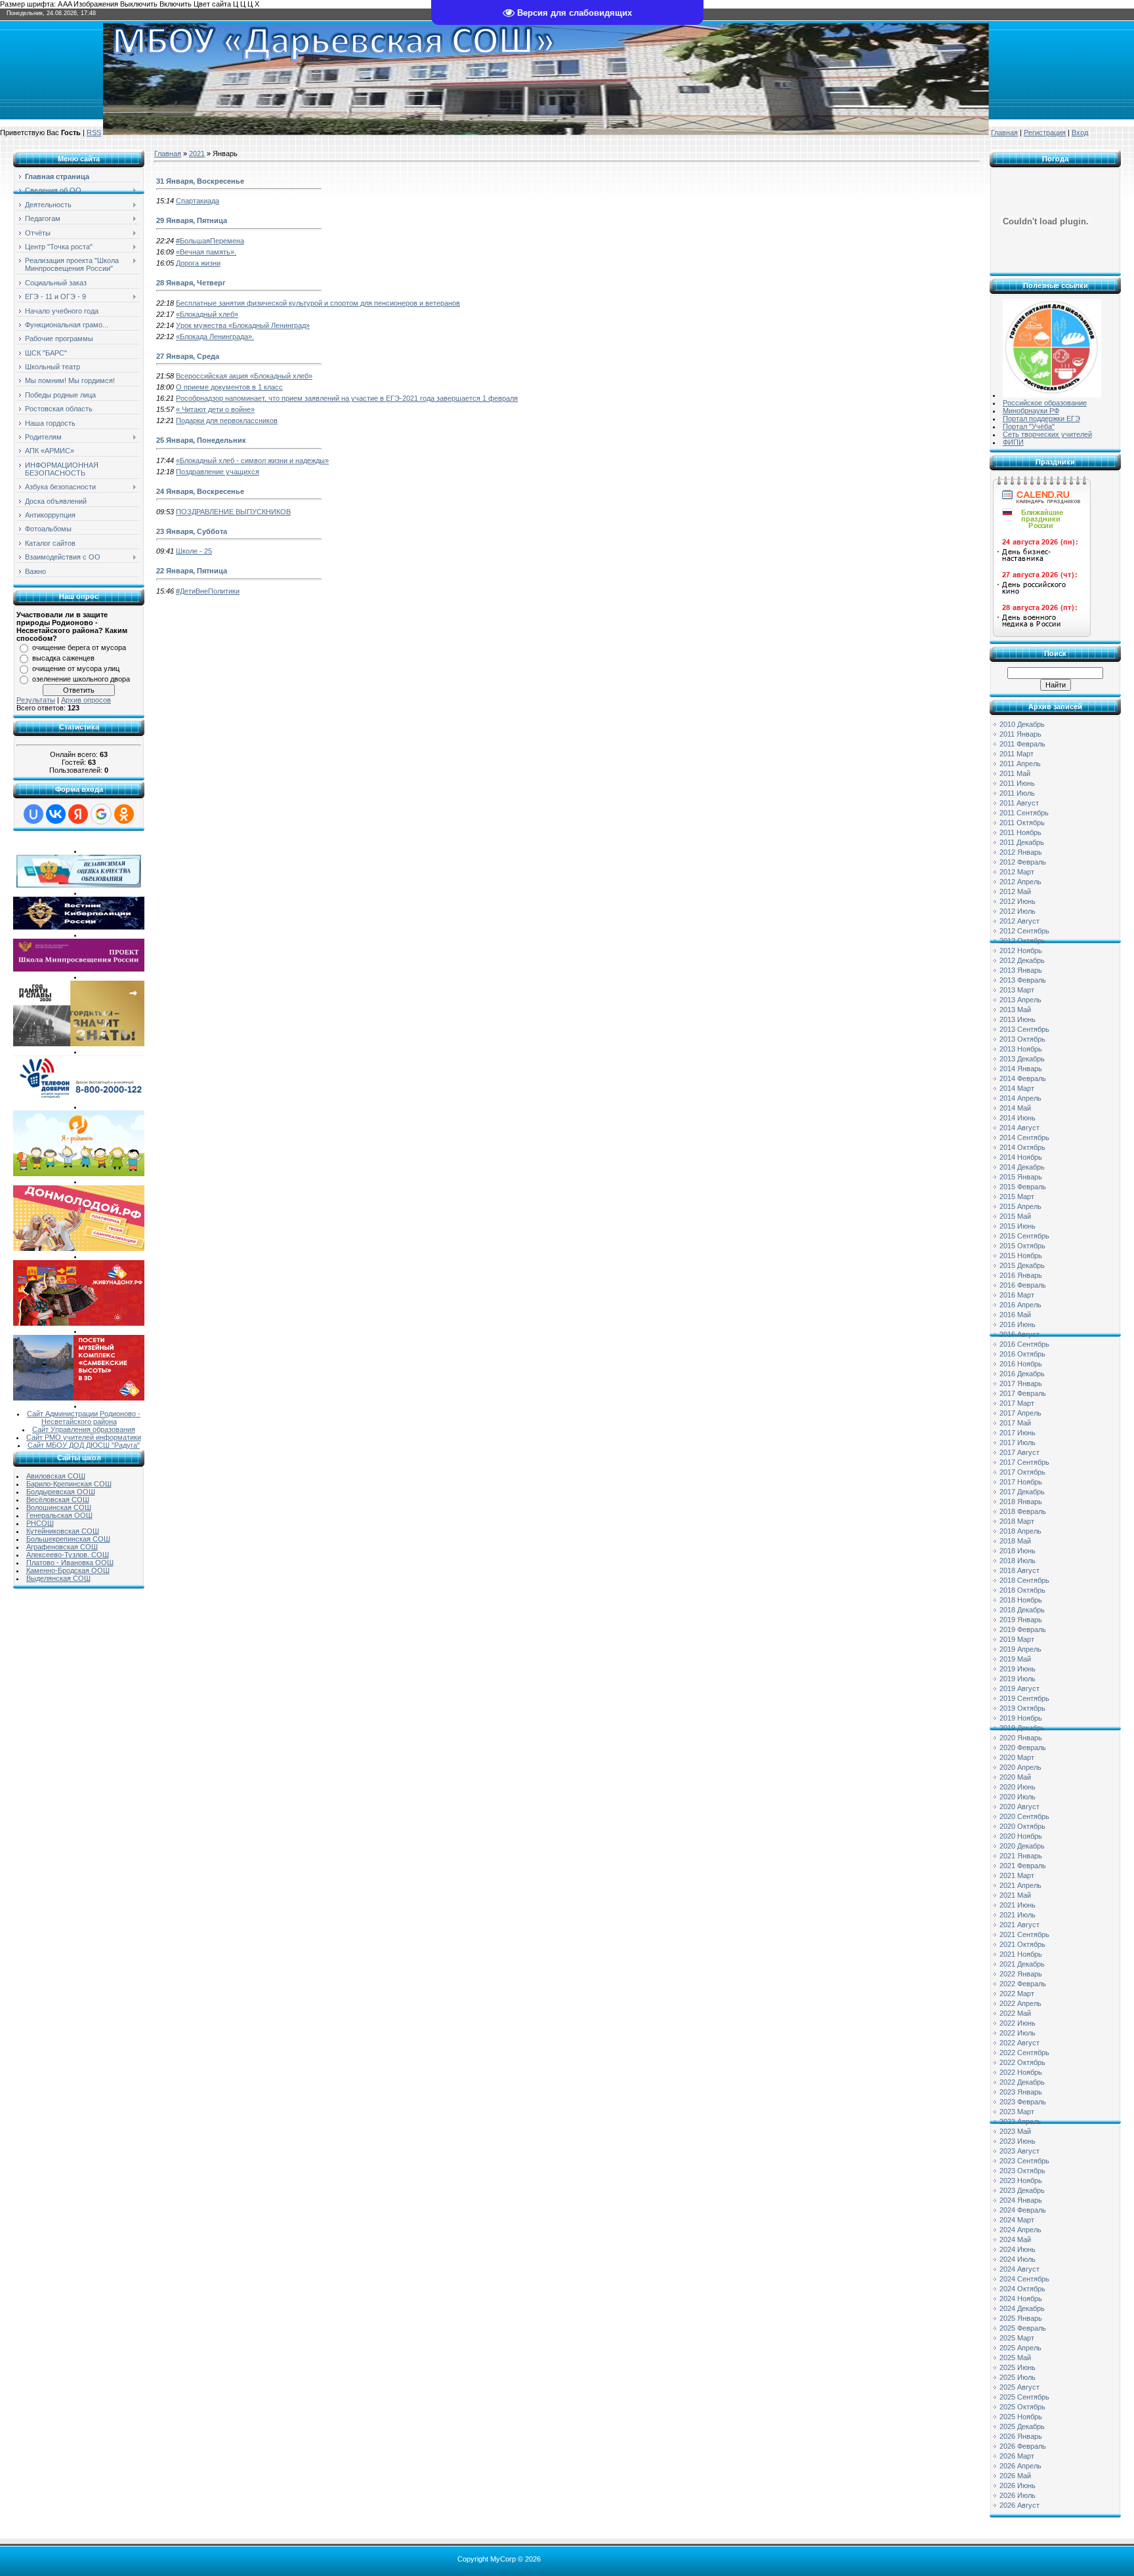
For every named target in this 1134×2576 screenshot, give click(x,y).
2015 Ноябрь (1021, 1256)
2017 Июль (1018, 1442)
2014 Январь (1021, 1069)
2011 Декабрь (1022, 842)
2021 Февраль (1023, 1866)
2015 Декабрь (1022, 1265)
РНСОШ (40, 1523)
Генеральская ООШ (59, 1515)
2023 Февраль (1023, 2102)
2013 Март (1017, 990)
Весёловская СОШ (58, 1500)
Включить (176, 4)
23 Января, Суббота (192, 531)
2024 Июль (1018, 2259)
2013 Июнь (1018, 1019)
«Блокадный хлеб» (207, 314)
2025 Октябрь (1022, 2407)
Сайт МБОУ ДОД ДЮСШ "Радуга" (84, 1445)
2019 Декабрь (1022, 1728)
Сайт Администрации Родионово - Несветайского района (84, 1418)
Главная (1004, 133)
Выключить (139, 4)
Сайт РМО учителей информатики (84, 1437)
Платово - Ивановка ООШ (70, 1563)
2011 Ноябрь (1020, 832)
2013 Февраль (1023, 980)
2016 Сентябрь (1024, 1344)
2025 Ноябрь (1021, 2417)
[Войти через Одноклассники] (124, 814)
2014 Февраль (1023, 1078)
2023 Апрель (1020, 2121)
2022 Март (1017, 1993)
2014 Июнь (1018, 1118)
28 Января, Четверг (191, 283)
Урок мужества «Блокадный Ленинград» (243, 325)
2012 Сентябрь (1024, 931)
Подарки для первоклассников (227, 420)
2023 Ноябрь (1021, 2180)
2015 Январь (1021, 1177)
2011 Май (1015, 773)
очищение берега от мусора (79, 647)
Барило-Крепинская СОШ (69, 1484)
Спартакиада (198, 201)
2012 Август (1019, 921)
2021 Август (1019, 1925)
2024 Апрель (1020, 2230)
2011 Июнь (1017, 783)
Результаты (36, 700)
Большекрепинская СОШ (68, 1539)
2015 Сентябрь (1024, 1236)
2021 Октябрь (1022, 1944)
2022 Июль (1018, 2033)
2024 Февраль (1023, 2210)
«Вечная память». (206, 252)
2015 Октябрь (1022, 1246)
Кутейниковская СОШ (63, 1531)
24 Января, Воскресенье (200, 491)
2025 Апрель (1020, 2348)
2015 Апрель (1020, 1206)
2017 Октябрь (1022, 1472)
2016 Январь (1021, 1275)
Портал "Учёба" (1029, 426)
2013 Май (1015, 1010)
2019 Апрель (1020, 1649)
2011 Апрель (1020, 764)
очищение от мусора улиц (76, 668)
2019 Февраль (1023, 1629)
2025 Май (1015, 2358)
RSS (94, 133)
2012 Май (1015, 891)
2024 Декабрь (1022, 2308)
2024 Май (1015, 2239)
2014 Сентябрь (1024, 1137)
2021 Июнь (1018, 1905)
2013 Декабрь (1022, 1059)
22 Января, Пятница (192, 571)
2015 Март (1017, 1196)
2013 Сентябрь (1024, 1029)
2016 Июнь (1018, 1324)
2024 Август (1019, 2269)
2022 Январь (1021, 1974)
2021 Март (1017, 1875)
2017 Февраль (1023, 1393)
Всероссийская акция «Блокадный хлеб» (244, 376)
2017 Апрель (1020, 1413)
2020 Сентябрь (1024, 1816)
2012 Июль (1018, 911)
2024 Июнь (1018, 2249)
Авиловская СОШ (56, 1476)
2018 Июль (1018, 1561)
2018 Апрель (1020, 1531)
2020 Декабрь (1022, 1846)
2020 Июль (1018, 1797)
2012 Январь (1021, 852)
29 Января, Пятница (192, 220)
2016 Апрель (1020, 1305)
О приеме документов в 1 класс (229, 387)
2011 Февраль (1022, 744)
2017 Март (1017, 1403)
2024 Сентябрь (1024, 2279)
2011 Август (1019, 803)
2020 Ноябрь (1021, 1836)
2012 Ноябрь (1021, 951)
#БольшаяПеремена (210, 241)
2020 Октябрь (1022, 1826)
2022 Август (1019, 2043)
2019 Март (1017, 1639)
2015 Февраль (1023, 1187)
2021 (197, 153)
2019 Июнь (1018, 1669)
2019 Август (1019, 1688)
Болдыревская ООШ (61, 1492)
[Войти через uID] (33, 814)
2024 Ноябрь (1021, 2299)
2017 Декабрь (1022, 1492)
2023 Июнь (1018, 2141)
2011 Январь (1020, 734)
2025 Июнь (1018, 2367)
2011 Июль (1017, 793)
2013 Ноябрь (1021, 1049)
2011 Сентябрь (1024, 813)
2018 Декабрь (1022, 1610)
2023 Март (1017, 2112)
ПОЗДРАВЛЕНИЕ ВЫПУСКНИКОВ (233, 512)
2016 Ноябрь (1021, 1364)
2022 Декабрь (1022, 2082)
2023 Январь (1021, 2092)
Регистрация (1045, 133)
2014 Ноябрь (1021, 1157)
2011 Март (1017, 754)
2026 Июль (1018, 2495)
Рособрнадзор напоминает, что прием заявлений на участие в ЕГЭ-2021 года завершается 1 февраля (347, 398)
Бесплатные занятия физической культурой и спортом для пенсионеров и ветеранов (318, 303)
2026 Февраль (1023, 2446)
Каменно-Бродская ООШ (68, 1570)
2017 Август (1019, 1452)
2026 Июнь (1018, 2485)
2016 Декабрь (1022, 1374)
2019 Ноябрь (1021, 1718)
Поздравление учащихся (218, 472)
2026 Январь (1021, 2436)
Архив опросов (86, 700)
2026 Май (1015, 2476)
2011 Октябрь (1022, 823)
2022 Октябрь (1022, 2062)
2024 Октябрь (1022, 2289)
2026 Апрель (1020, 2466)
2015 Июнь (1018, 1226)
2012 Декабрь (1022, 960)
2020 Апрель (1020, 1767)
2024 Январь (1021, 2200)
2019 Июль (1018, 1679)
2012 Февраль (1023, 862)
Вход (1080, 133)
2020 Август (1019, 1807)
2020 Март (1017, 1757)
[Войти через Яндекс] (78, 814)
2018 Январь (1021, 1502)
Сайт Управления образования (84, 1429)
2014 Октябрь (1022, 1147)
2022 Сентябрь (1024, 2053)
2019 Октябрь (1022, 1708)
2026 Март (1017, 2456)
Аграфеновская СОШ (62, 1547)
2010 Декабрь (1022, 724)
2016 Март (1017, 1295)
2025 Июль (1018, 2377)
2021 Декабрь (1022, 1964)
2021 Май (1015, 1895)
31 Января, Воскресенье (200, 181)
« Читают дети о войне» (215, 409)
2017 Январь (1021, 1383)
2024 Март (1017, 2220)
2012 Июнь (1018, 901)
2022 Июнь (1018, 2023)
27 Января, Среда (188, 356)
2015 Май (1015, 1216)
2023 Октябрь (1022, 2171)
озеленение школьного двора (81, 679)
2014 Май (1015, 1108)
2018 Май (1015, 1541)
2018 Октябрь (1022, 1590)
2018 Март (1017, 1521)
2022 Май (1015, 2013)
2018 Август (1019, 1570)
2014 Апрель (1020, 1098)
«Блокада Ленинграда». (215, 337)
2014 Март (1017, 1088)
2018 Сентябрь (1024, 1580)
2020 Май (1015, 1777)
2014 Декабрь (1022, 1167)
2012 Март (1017, 872)
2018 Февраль (1023, 1511)
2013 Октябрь (1022, 1039)
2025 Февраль (1023, 2328)
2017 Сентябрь (1024, 1462)
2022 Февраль (1023, 1984)
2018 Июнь (1018, 1551)
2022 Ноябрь (1021, 2072)
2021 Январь (1021, 1856)
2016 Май (1015, 1315)
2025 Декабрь (1022, 2426)
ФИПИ (1013, 442)
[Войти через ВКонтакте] (56, 814)
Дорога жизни (198, 263)
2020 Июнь (1018, 1787)
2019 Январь (1021, 1620)
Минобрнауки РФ (1031, 411)
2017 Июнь (1018, 1433)
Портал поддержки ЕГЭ (1041, 419)
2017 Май (1015, 1423)
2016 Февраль (1023, 1285)
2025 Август (1019, 2387)
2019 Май (1015, 1659)
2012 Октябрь (1022, 941)
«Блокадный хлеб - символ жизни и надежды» (252, 460)
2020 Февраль (1023, 1748)
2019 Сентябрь (1024, 1698)
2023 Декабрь (1022, 2190)
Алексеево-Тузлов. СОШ (68, 1555)
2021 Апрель (1020, 1885)
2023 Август (1019, 2151)
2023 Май (1015, 2131)
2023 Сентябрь (1024, 2161)
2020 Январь (1021, 1738)
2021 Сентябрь (1024, 1934)
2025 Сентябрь (1024, 2397)
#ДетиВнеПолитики (208, 591)
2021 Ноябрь (1021, 1954)
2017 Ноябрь (1021, 1482)
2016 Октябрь (1022, 1354)
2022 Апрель (1020, 2003)
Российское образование (1045, 403)
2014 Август (1019, 1128)
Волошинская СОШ (59, 1507)
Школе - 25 (194, 551)
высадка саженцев (63, 658)
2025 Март (1017, 2338)
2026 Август (1019, 2505)
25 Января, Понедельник (201, 440)
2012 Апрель (1020, 882)
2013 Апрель (1020, 1000)
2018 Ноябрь (1021, 1600)
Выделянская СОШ (58, 1578)
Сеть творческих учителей (1047, 434)
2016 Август (1019, 1334)
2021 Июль (1018, 1915)
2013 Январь (1021, 970)
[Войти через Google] (101, 814)
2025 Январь (1021, 2318)
